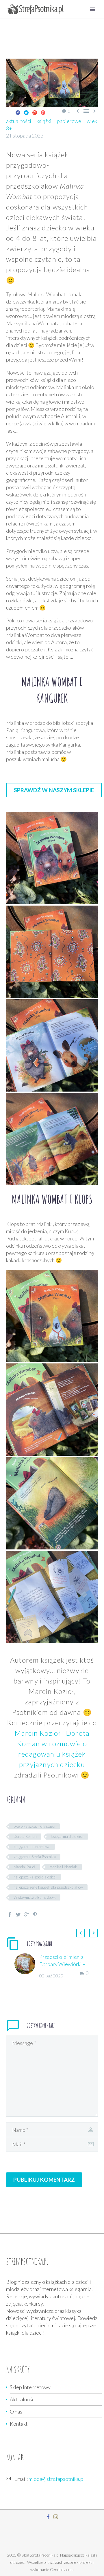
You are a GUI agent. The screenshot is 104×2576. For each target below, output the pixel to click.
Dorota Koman (25, 1836)
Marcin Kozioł (24, 1867)
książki (44, 121)
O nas (16, 2411)
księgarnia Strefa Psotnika (35, 1857)
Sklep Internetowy (30, 2387)
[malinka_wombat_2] (52, 858)
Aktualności (23, 2399)
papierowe (69, 121)
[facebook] (48, 2517)
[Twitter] (26, 113)
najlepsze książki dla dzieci (35, 1877)
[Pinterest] (43, 113)
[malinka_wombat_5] (52, 1139)
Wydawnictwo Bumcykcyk (35, 1897)
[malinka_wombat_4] (52, 1045)
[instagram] (56, 2517)
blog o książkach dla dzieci (34, 1826)
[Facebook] (18, 113)
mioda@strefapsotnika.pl (57, 2479)
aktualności (19, 121)
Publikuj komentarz (44, 2180)
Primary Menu (93, 9)
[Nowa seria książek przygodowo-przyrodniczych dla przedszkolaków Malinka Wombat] (52, 1316)
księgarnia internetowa (32, 1847)
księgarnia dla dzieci (67, 1836)
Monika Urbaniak (63, 1867)
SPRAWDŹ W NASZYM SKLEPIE (54, 790)
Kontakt (19, 2424)
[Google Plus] (35, 113)
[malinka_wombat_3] (52, 952)
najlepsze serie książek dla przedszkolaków (48, 1887)
